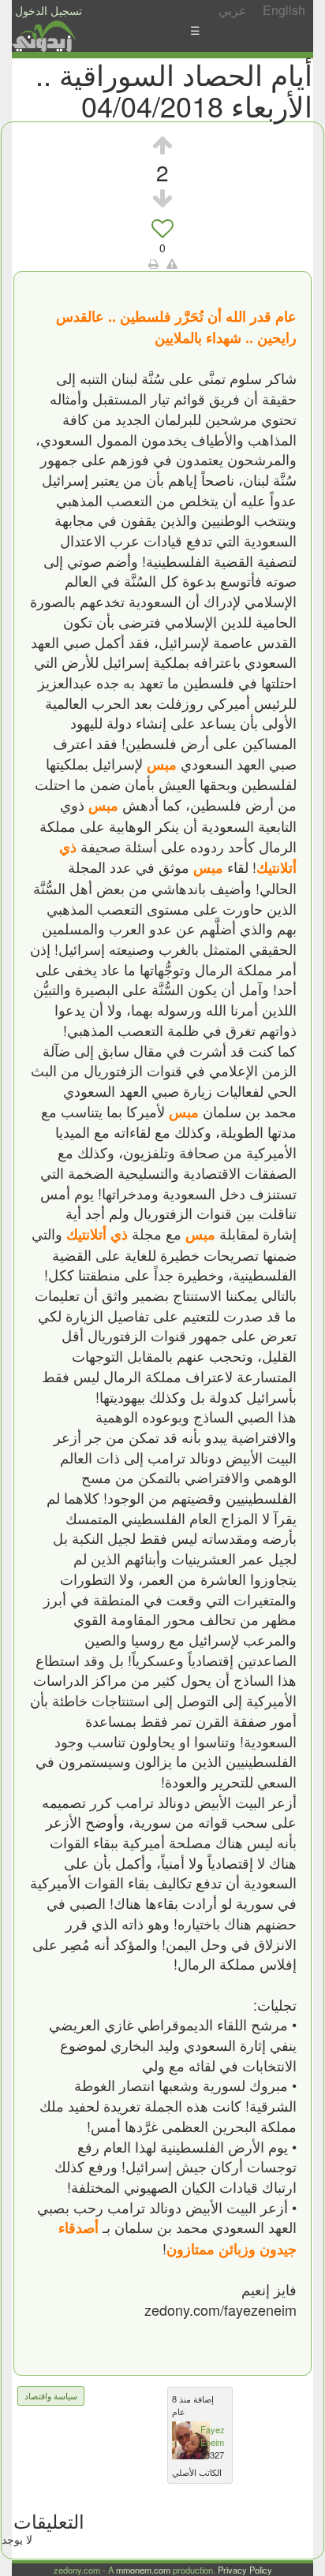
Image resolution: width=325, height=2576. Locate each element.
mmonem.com (143, 2570)
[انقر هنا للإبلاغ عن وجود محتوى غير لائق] (172, 263)
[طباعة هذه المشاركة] (153, 263)
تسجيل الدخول (49, 10)
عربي (233, 10)
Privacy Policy (245, 2570)
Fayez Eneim (213, 2436)
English (284, 10)
